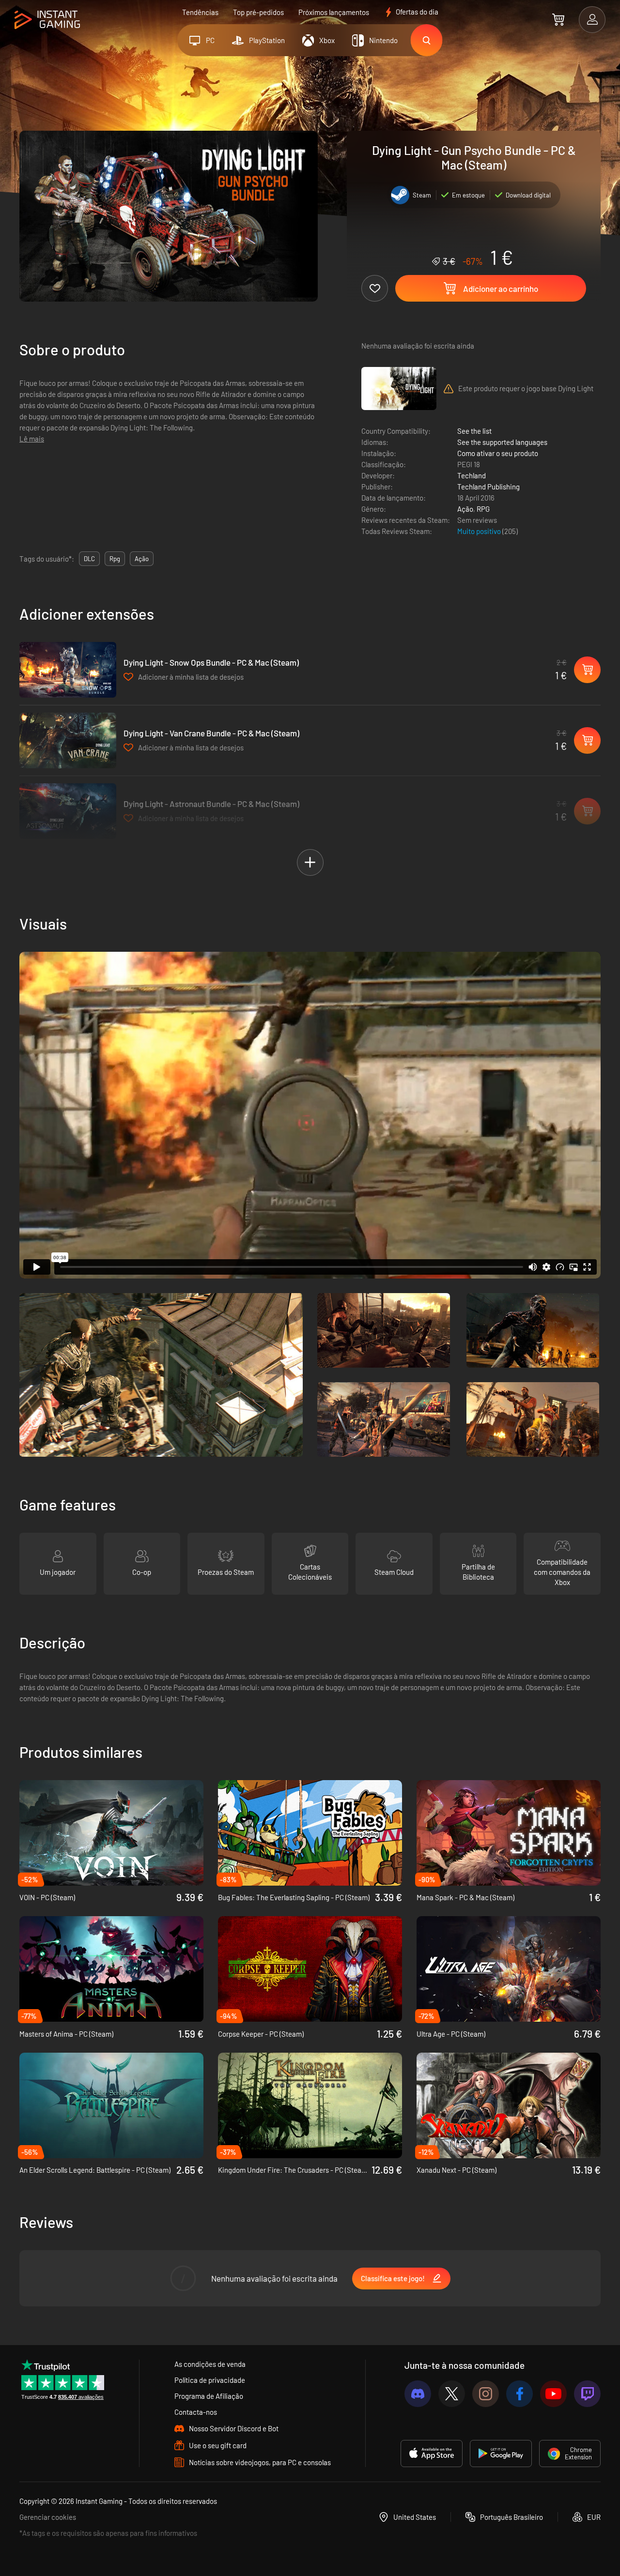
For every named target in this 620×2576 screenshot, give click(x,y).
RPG (483, 509)
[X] (452, 2394)
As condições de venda (210, 2364)
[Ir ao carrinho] (558, 19)
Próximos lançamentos (334, 12)
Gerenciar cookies (48, 2517)
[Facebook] (519, 2394)
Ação (465, 509)
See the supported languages (502, 442)
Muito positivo (480, 531)
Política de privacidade (210, 2380)
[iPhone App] (432, 2454)
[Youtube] (553, 2394)
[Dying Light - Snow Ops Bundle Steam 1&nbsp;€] (68, 670)
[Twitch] (587, 2394)
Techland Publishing (488, 487)
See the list (474, 431)
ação (142, 559)
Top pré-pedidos (258, 12)
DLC (89, 559)
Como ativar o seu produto (498, 453)
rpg (115, 559)
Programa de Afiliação (209, 2396)
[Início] (47, 20)
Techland (472, 475)
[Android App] (501, 2454)
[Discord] (418, 2394)
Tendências (200, 12)
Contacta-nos (196, 2412)
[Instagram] (486, 2394)
